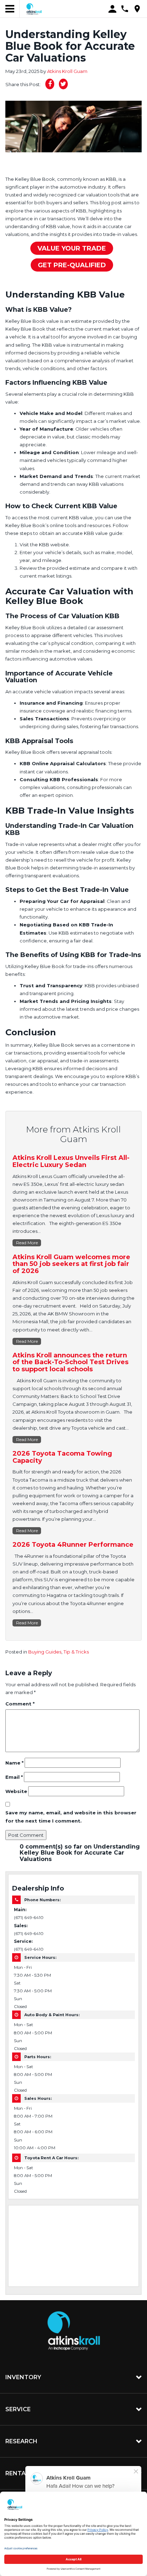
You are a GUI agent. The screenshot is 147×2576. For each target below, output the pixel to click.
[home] (34, 9)
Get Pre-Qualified (72, 265)
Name (14, 1763)
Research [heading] (21, 2441)
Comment (20, 1704)
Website (16, 1791)
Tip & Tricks (76, 1652)
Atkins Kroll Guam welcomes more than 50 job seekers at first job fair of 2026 (71, 1264)
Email (14, 1777)
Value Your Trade (72, 248)
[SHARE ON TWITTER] (63, 84)
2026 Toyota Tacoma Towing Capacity (62, 1457)
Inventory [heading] (23, 2377)
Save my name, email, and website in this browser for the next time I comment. (71, 1817)
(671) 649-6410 (29, 1918)
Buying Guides (45, 1652)
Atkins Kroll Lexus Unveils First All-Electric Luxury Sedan (71, 1161)
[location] (137, 9)
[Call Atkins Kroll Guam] (125, 9)
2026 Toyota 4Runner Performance (73, 1545)
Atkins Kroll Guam (67, 71)
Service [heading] (18, 2409)
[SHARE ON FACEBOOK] (50, 84)
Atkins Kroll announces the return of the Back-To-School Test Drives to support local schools (70, 1362)
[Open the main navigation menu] (10, 9)
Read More (27, 1243)
